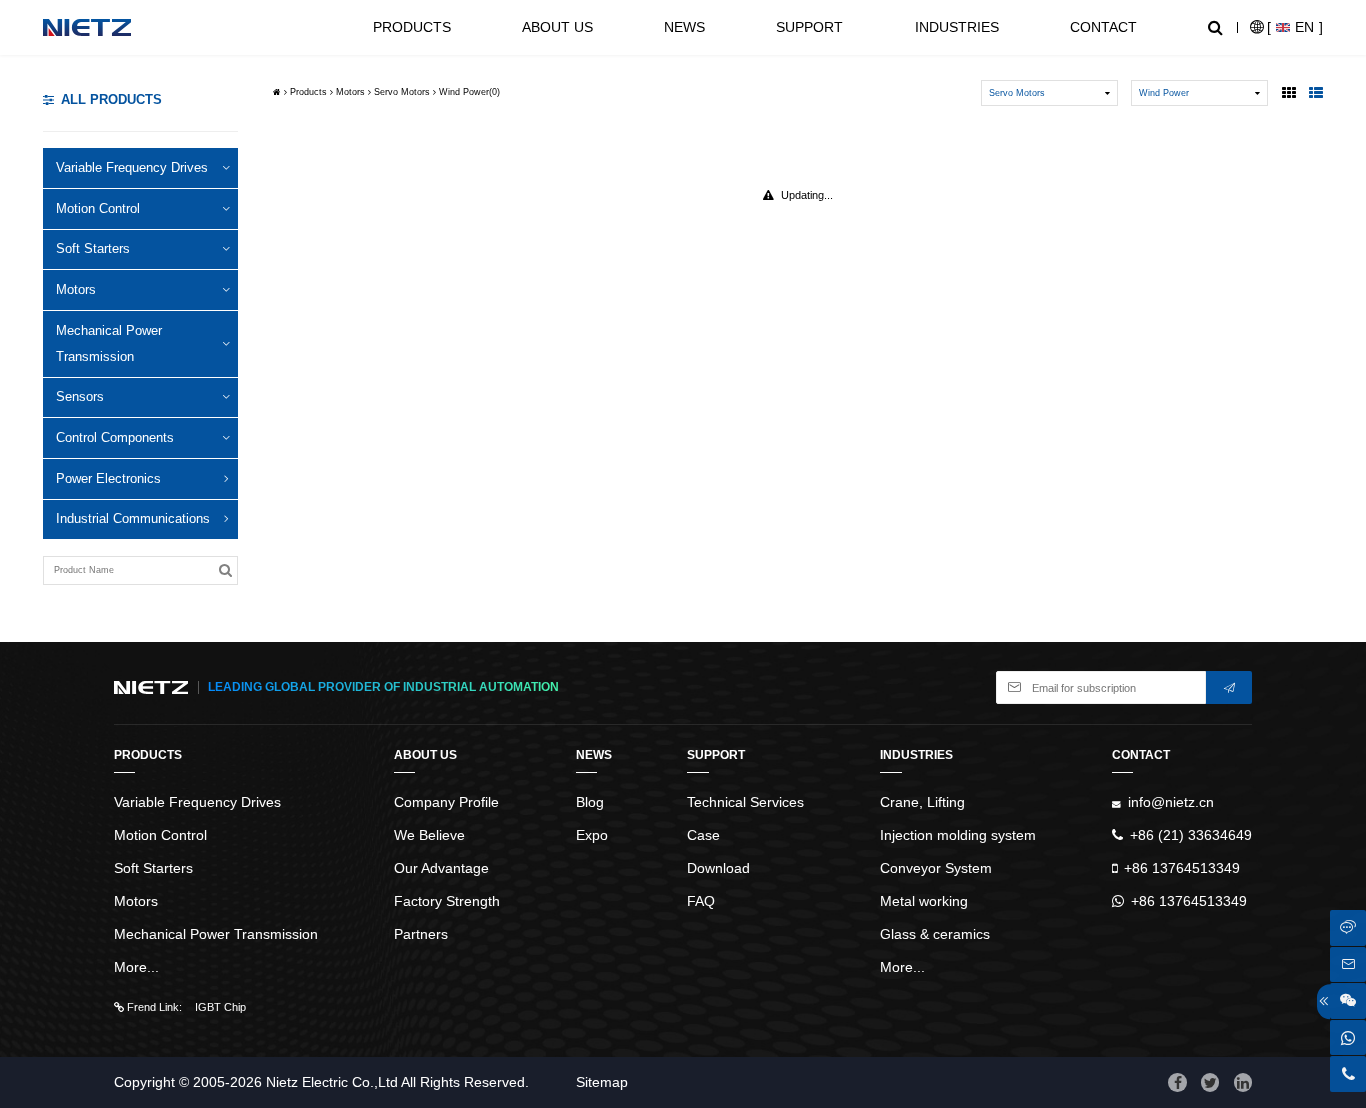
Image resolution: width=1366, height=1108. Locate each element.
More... (136, 967)
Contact (1103, 27)
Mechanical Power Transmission (109, 343)
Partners (421, 934)
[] (1295, 27)
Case (703, 835)
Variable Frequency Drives (132, 167)
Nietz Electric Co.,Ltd (332, 1082)
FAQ (701, 901)
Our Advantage (441, 868)
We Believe (429, 835)
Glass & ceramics (935, 934)
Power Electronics (108, 478)
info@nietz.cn (1171, 802)
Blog (590, 802)
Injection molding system (958, 835)
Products (412, 27)
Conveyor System (936, 868)
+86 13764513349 (1182, 868)
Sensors (80, 396)
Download (718, 868)
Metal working (924, 901)
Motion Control (98, 208)
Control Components (115, 437)
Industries (957, 27)
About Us (557, 27)
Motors (76, 289)
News (684, 27)
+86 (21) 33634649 (1191, 835)
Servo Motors (402, 92)
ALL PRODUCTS (111, 99)
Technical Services (745, 802)
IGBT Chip (220, 1007)
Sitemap (602, 1082)
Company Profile (446, 802)
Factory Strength (447, 901)
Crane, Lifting (922, 802)
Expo (592, 835)
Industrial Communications (133, 518)
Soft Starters (93, 248)
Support (809, 27)
